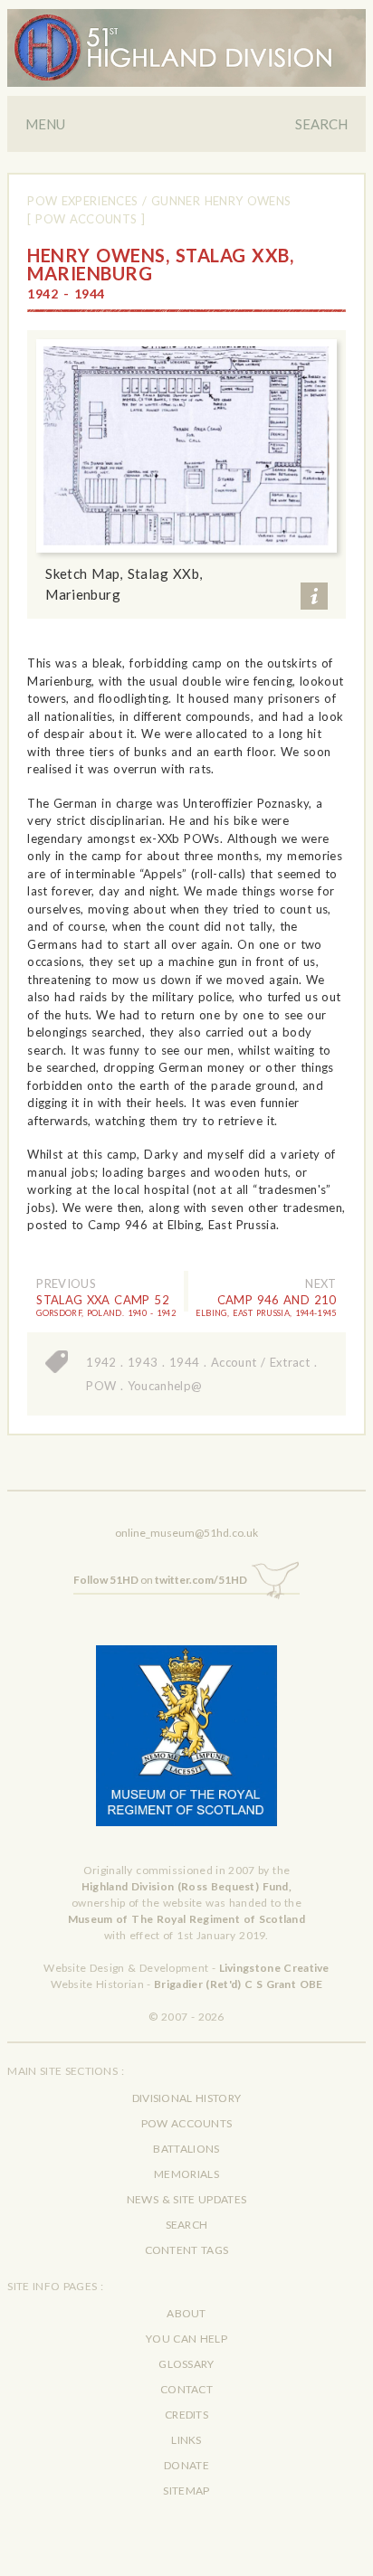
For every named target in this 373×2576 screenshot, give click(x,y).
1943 (143, 1362)
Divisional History (187, 2098)
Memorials (186, 2174)
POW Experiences (82, 201)
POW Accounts (187, 2123)
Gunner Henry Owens (221, 201)
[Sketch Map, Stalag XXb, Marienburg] (186, 446)
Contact (186, 2389)
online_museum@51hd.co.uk (186, 1533)
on (160, 1580)
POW (101, 1386)
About (186, 2313)
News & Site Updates (186, 2199)
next (320, 1283)
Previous (66, 1283)
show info (314, 596)
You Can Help (186, 2339)
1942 (101, 1362)
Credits (186, 2415)
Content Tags (187, 2250)
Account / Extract (260, 1362)
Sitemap (186, 2491)
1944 (184, 1362)
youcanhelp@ (165, 1386)
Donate (186, 2465)
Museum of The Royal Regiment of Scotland (186, 1919)
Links (186, 2440)
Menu (45, 124)
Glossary (186, 2364)
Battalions (186, 2149)
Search (321, 124)
